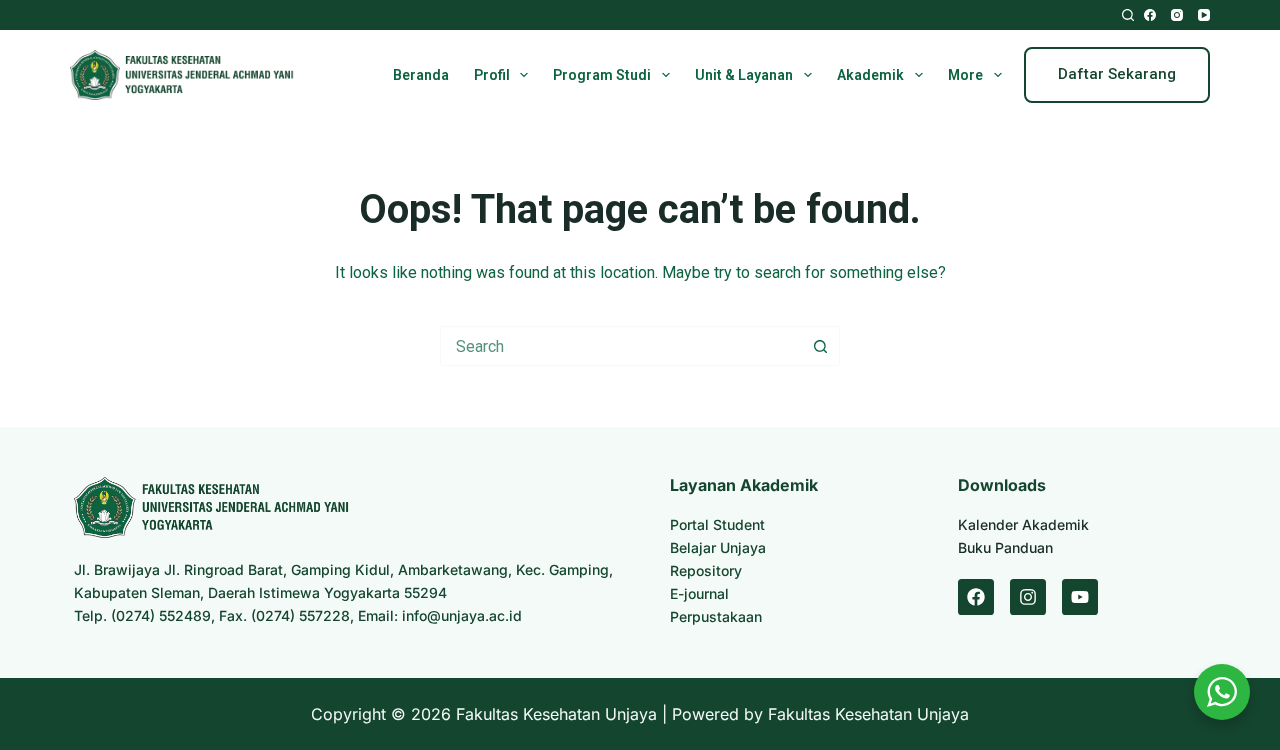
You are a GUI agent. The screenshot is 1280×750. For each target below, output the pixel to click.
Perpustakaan (716, 616)
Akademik (870, 75)
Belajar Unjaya (718, 547)
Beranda (421, 75)
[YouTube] (1204, 15)
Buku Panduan (1005, 547)
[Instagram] (1177, 15)
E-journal (699, 593)
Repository (706, 570)
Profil (492, 75)
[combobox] (621, 346)
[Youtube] (1080, 597)
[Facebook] (1150, 15)
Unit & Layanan (744, 75)
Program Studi (602, 75)
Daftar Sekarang (1117, 74)
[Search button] (820, 346)
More (965, 75)
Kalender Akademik (1023, 524)
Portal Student (717, 524)
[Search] (1128, 15)
